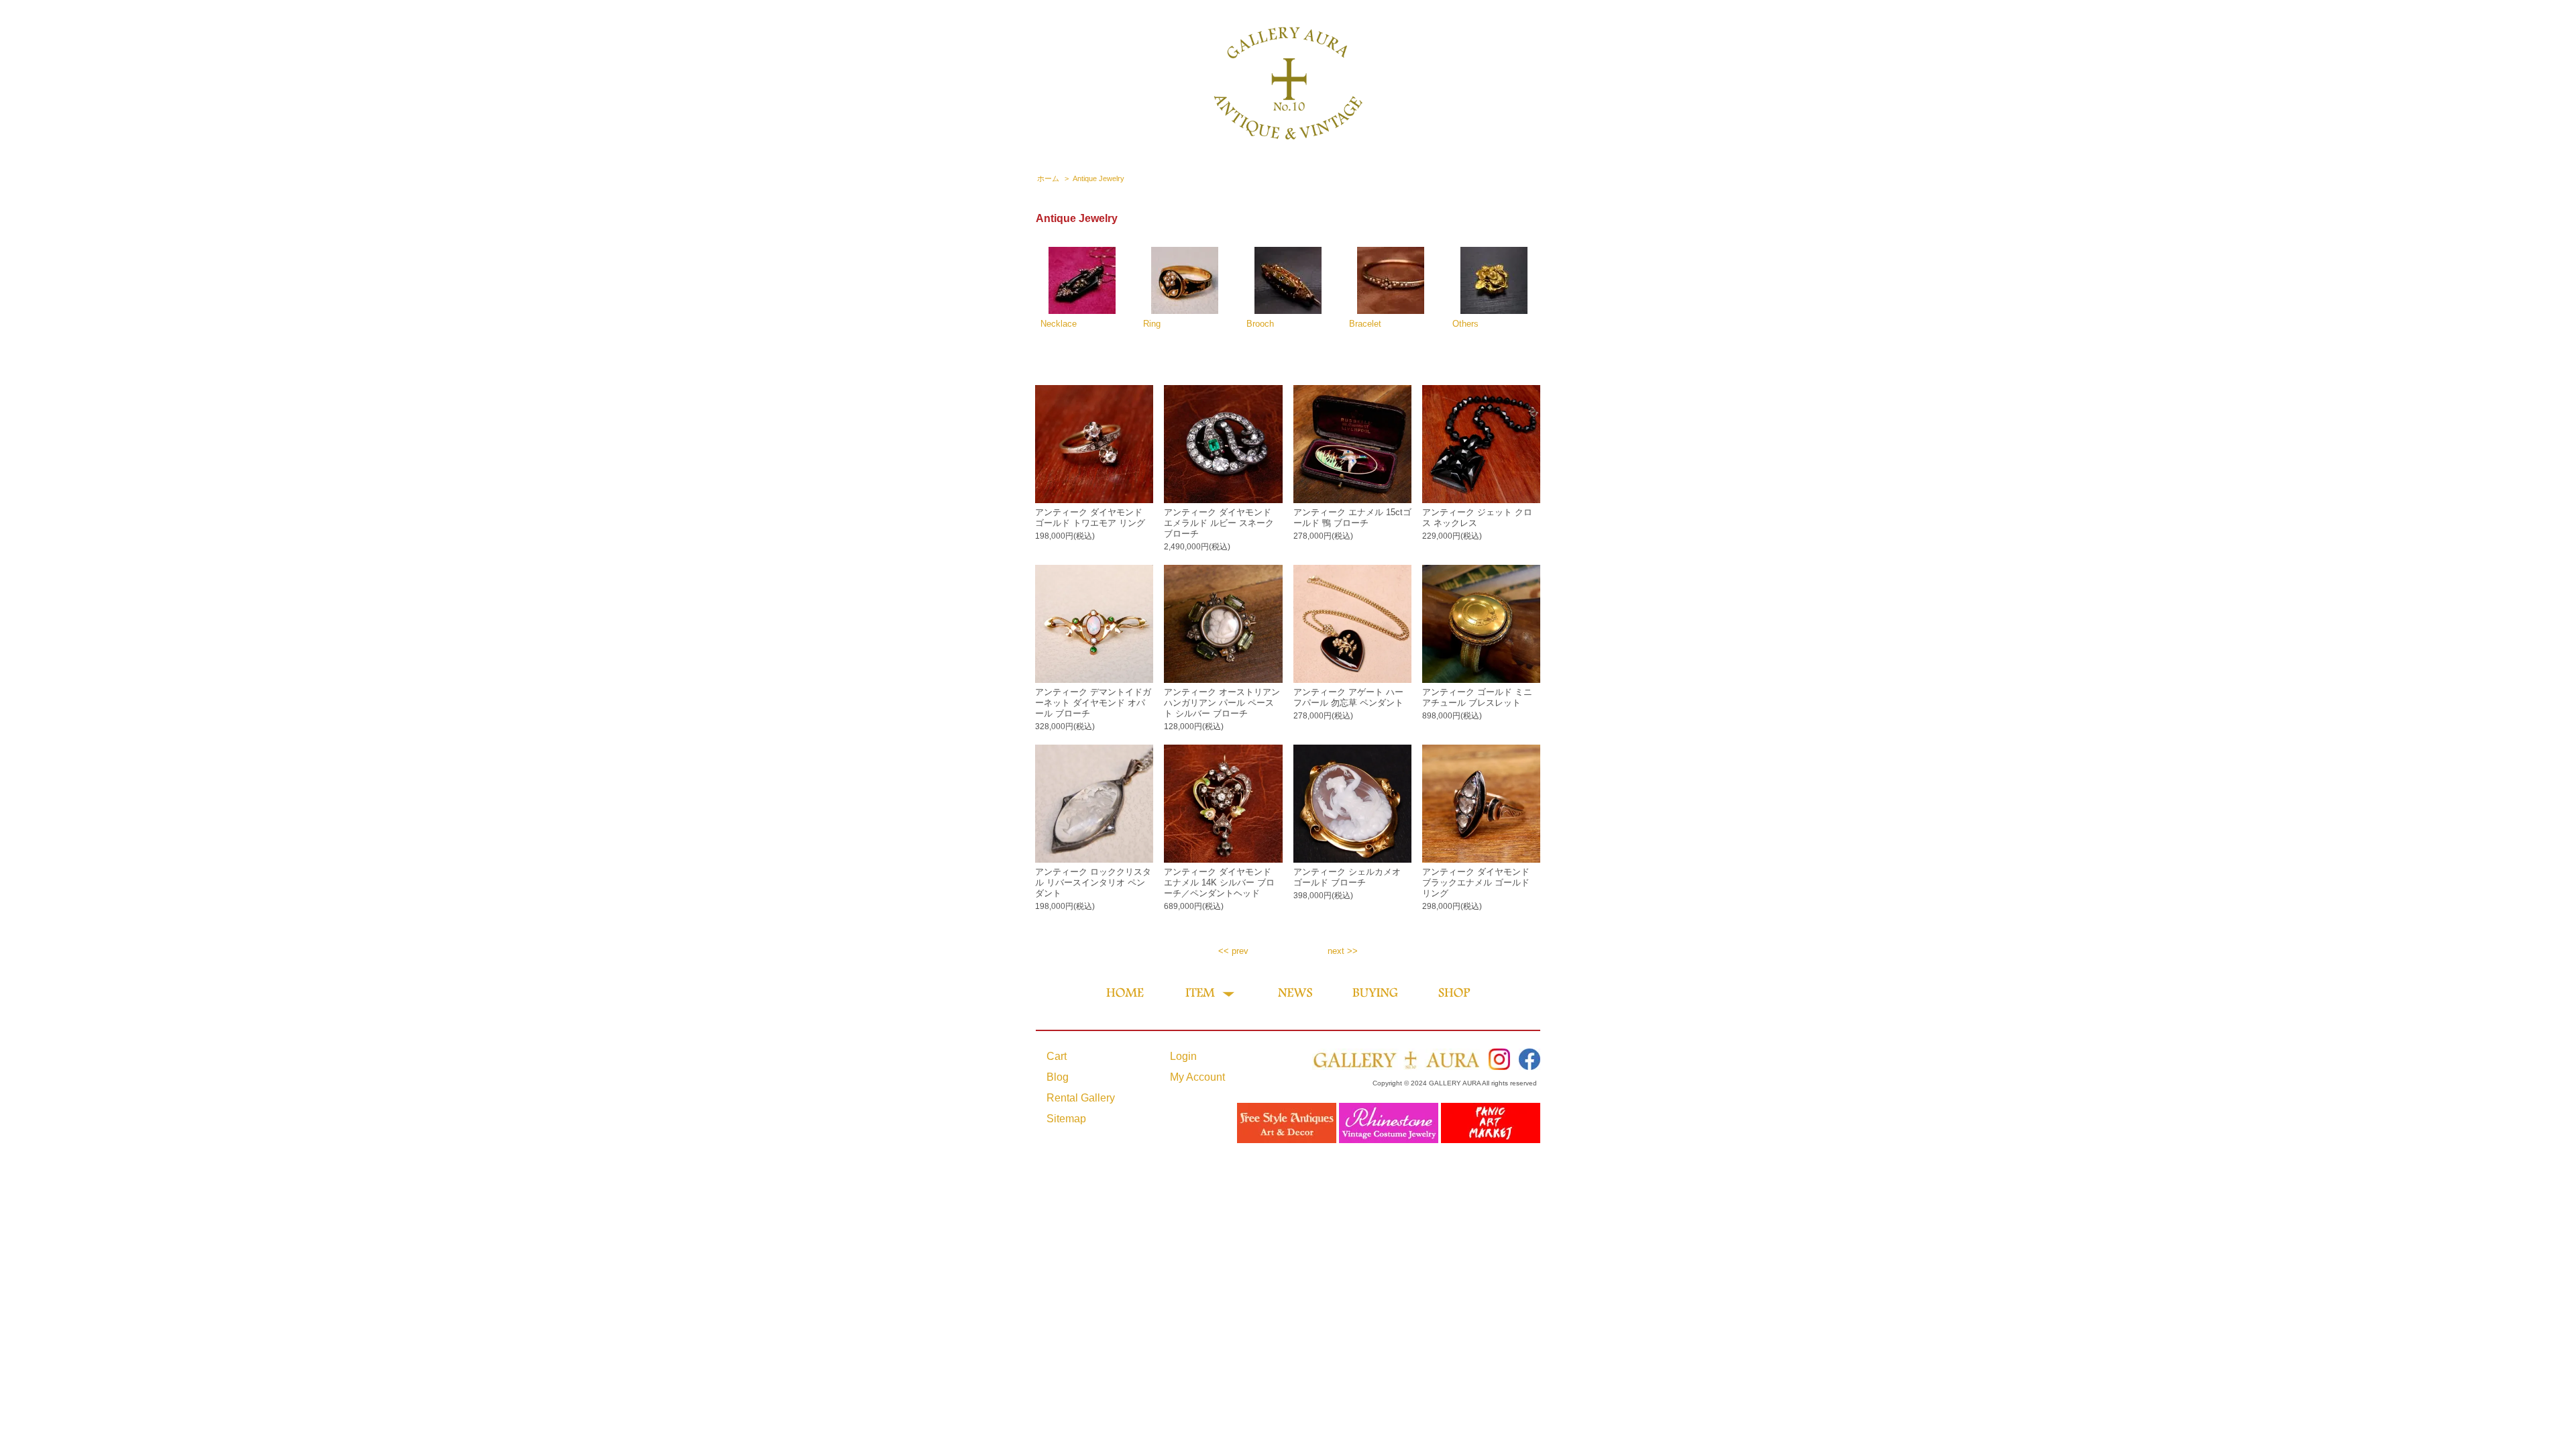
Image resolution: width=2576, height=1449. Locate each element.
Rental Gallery (1081, 1098)
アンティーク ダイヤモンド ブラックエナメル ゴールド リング (1476, 882)
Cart (1057, 1056)
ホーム (1048, 178)
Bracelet (1365, 324)
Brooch (1260, 324)
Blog (1058, 1077)
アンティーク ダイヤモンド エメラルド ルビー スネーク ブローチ (1219, 523)
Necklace (1059, 324)
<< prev (1233, 951)
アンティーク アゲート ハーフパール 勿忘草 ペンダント (1348, 697)
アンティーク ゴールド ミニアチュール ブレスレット (1477, 697)
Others (1465, 324)
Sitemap (1066, 1119)
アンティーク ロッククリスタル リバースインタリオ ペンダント (1093, 882)
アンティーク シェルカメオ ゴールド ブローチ (1347, 877)
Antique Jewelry (1098, 178)
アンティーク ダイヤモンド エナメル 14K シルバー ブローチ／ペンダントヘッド (1219, 882)
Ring (1152, 324)
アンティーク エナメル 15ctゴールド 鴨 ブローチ (1352, 518)
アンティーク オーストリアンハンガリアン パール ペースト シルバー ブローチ (1222, 703)
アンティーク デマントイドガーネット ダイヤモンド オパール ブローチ (1093, 703)
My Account (1197, 1077)
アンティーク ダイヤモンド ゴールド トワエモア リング (1090, 518)
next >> (1343, 951)
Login (1183, 1056)
